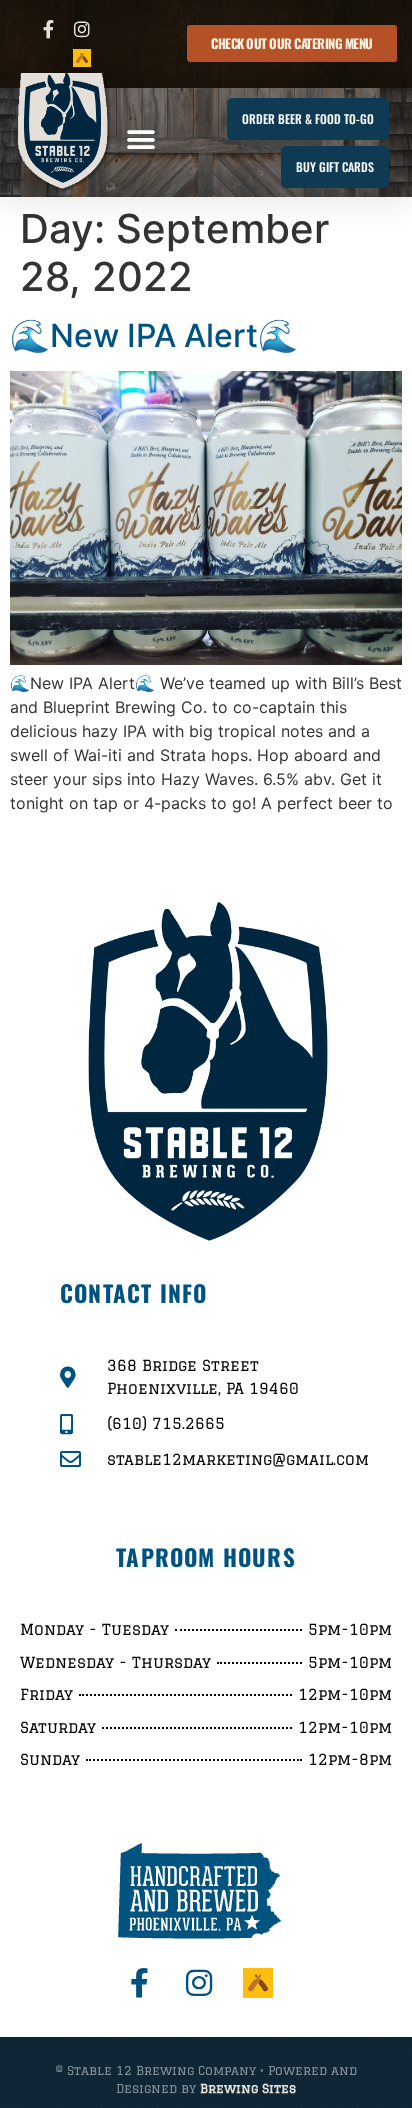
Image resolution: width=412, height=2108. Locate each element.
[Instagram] (81, 29)
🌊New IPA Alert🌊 (154, 335)
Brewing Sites (248, 2088)
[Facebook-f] (48, 29)
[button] (140, 139)
